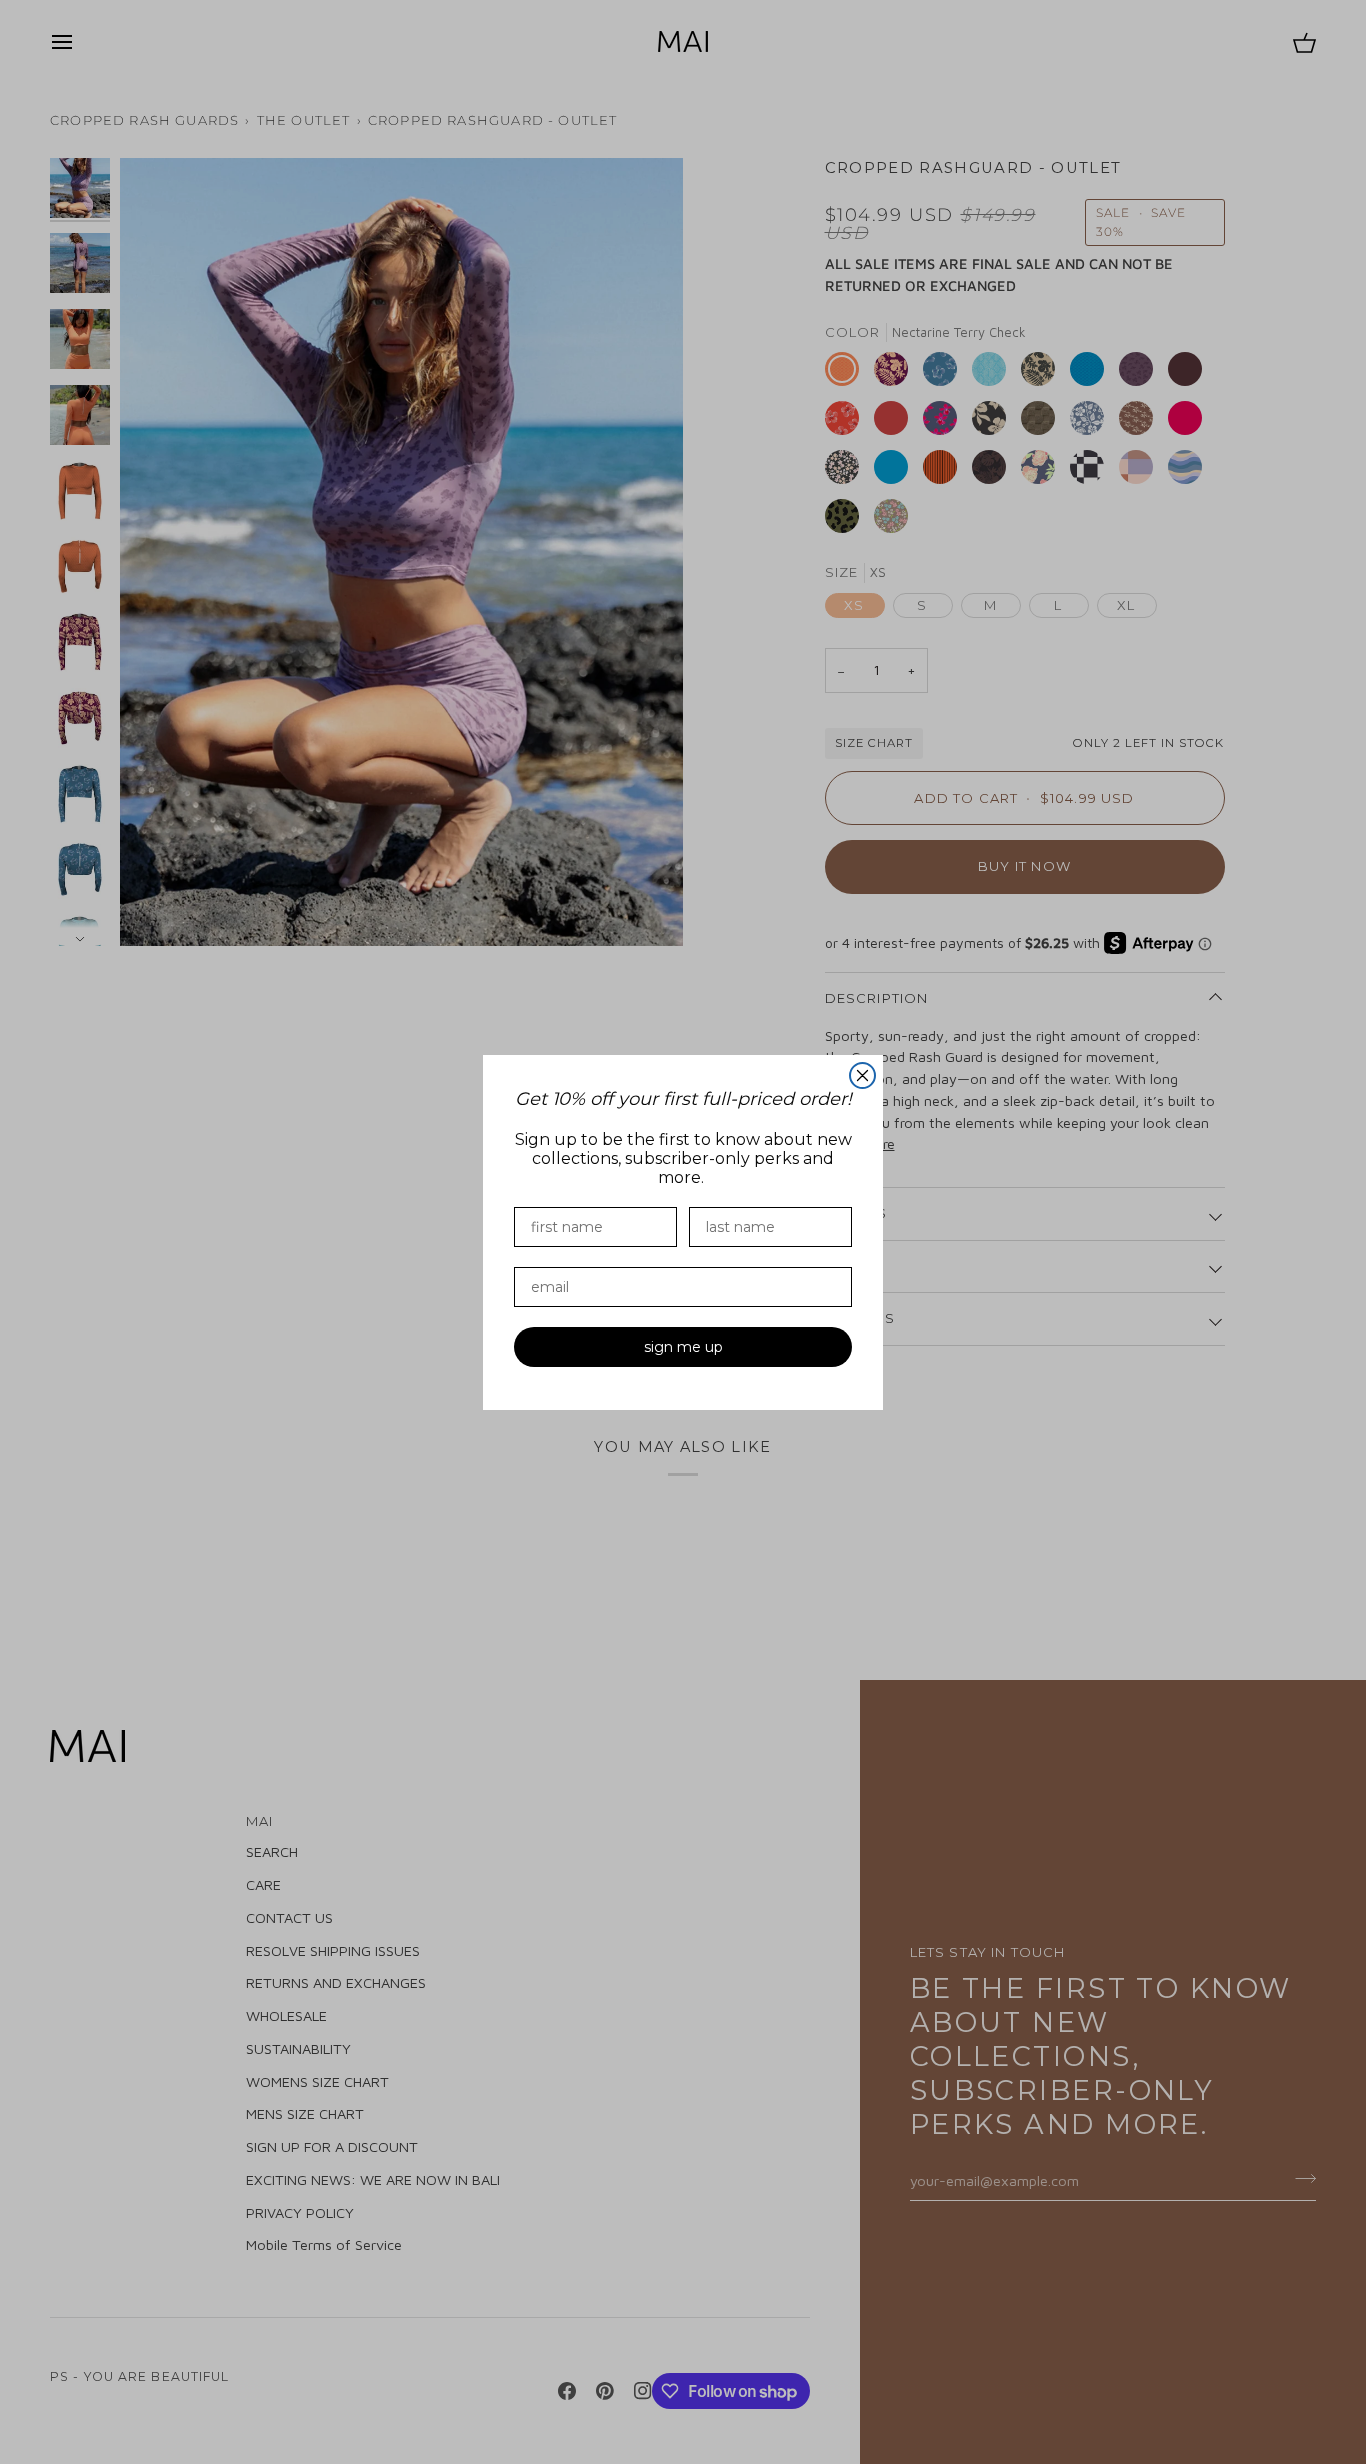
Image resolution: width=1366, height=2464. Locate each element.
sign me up (683, 1347)
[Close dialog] (862, 1075)
